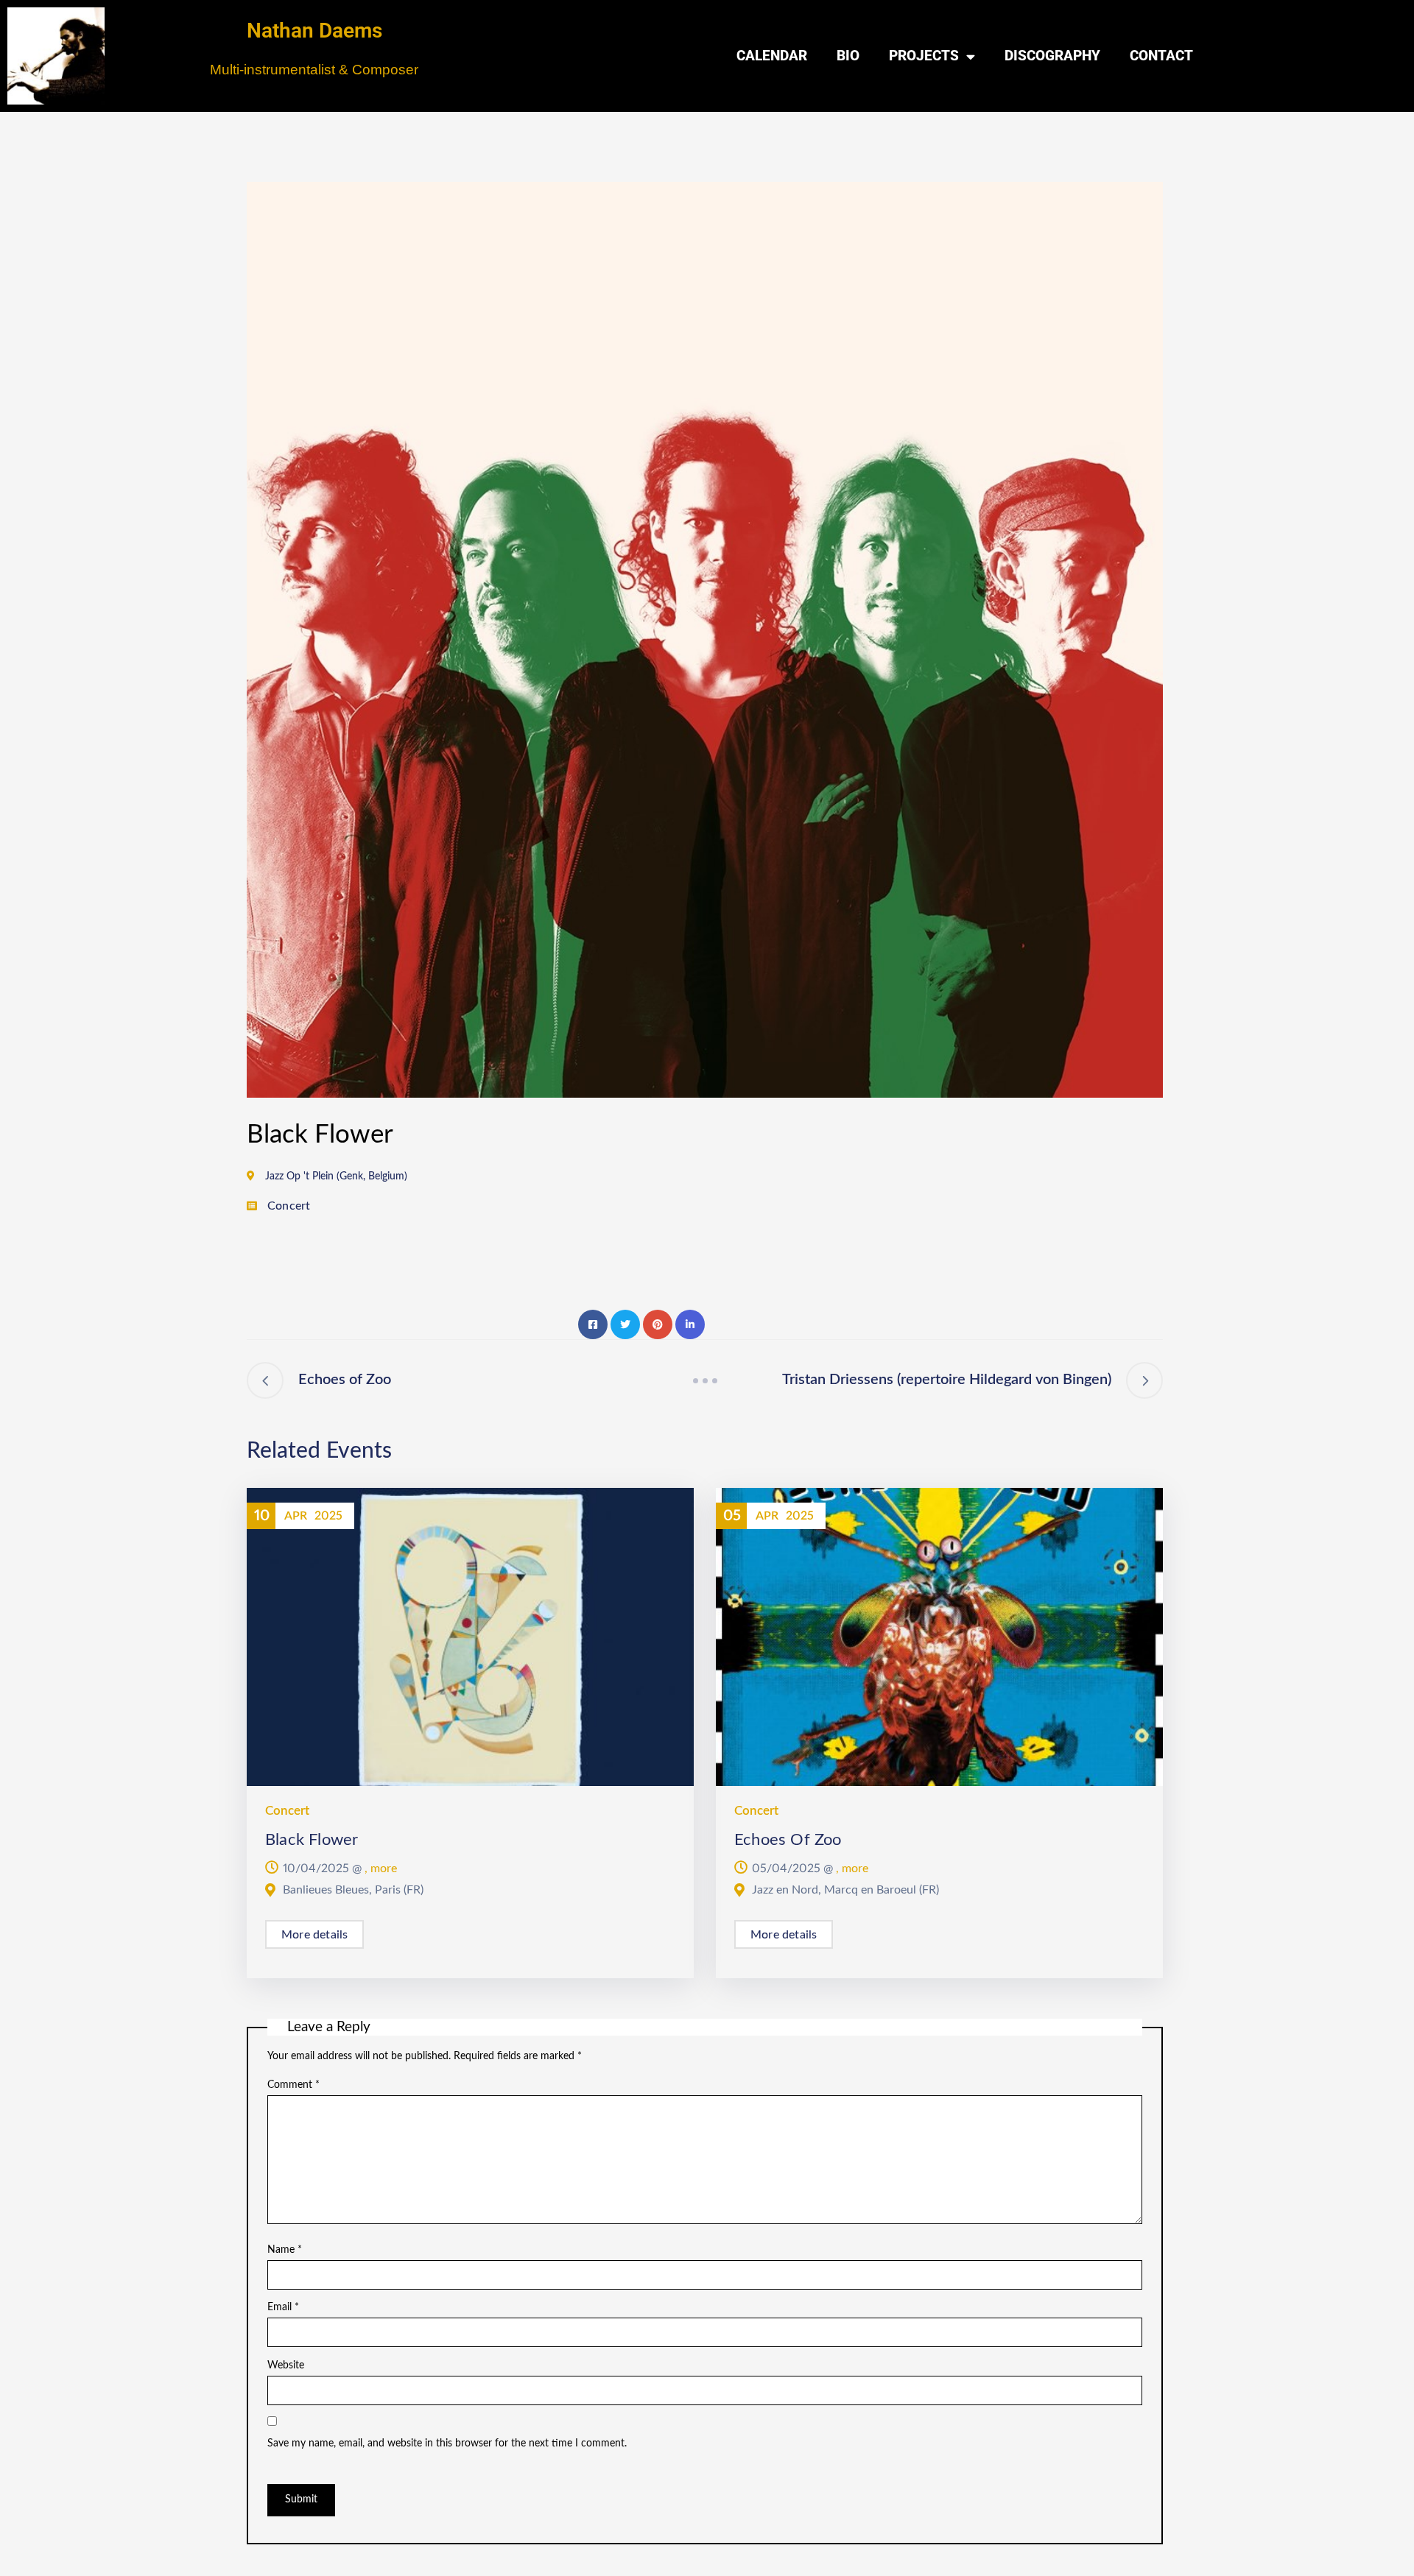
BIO (848, 56)
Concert (289, 1206)
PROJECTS (924, 56)
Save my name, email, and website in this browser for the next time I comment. (447, 2443)
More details (314, 1935)
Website (286, 2365)
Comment (293, 2085)
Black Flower (312, 1840)
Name (285, 2250)
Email (283, 2307)
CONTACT (1161, 56)
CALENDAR (772, 56)
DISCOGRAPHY (1052, 56)
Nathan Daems (314, 31)
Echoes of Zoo (788, 1840)
